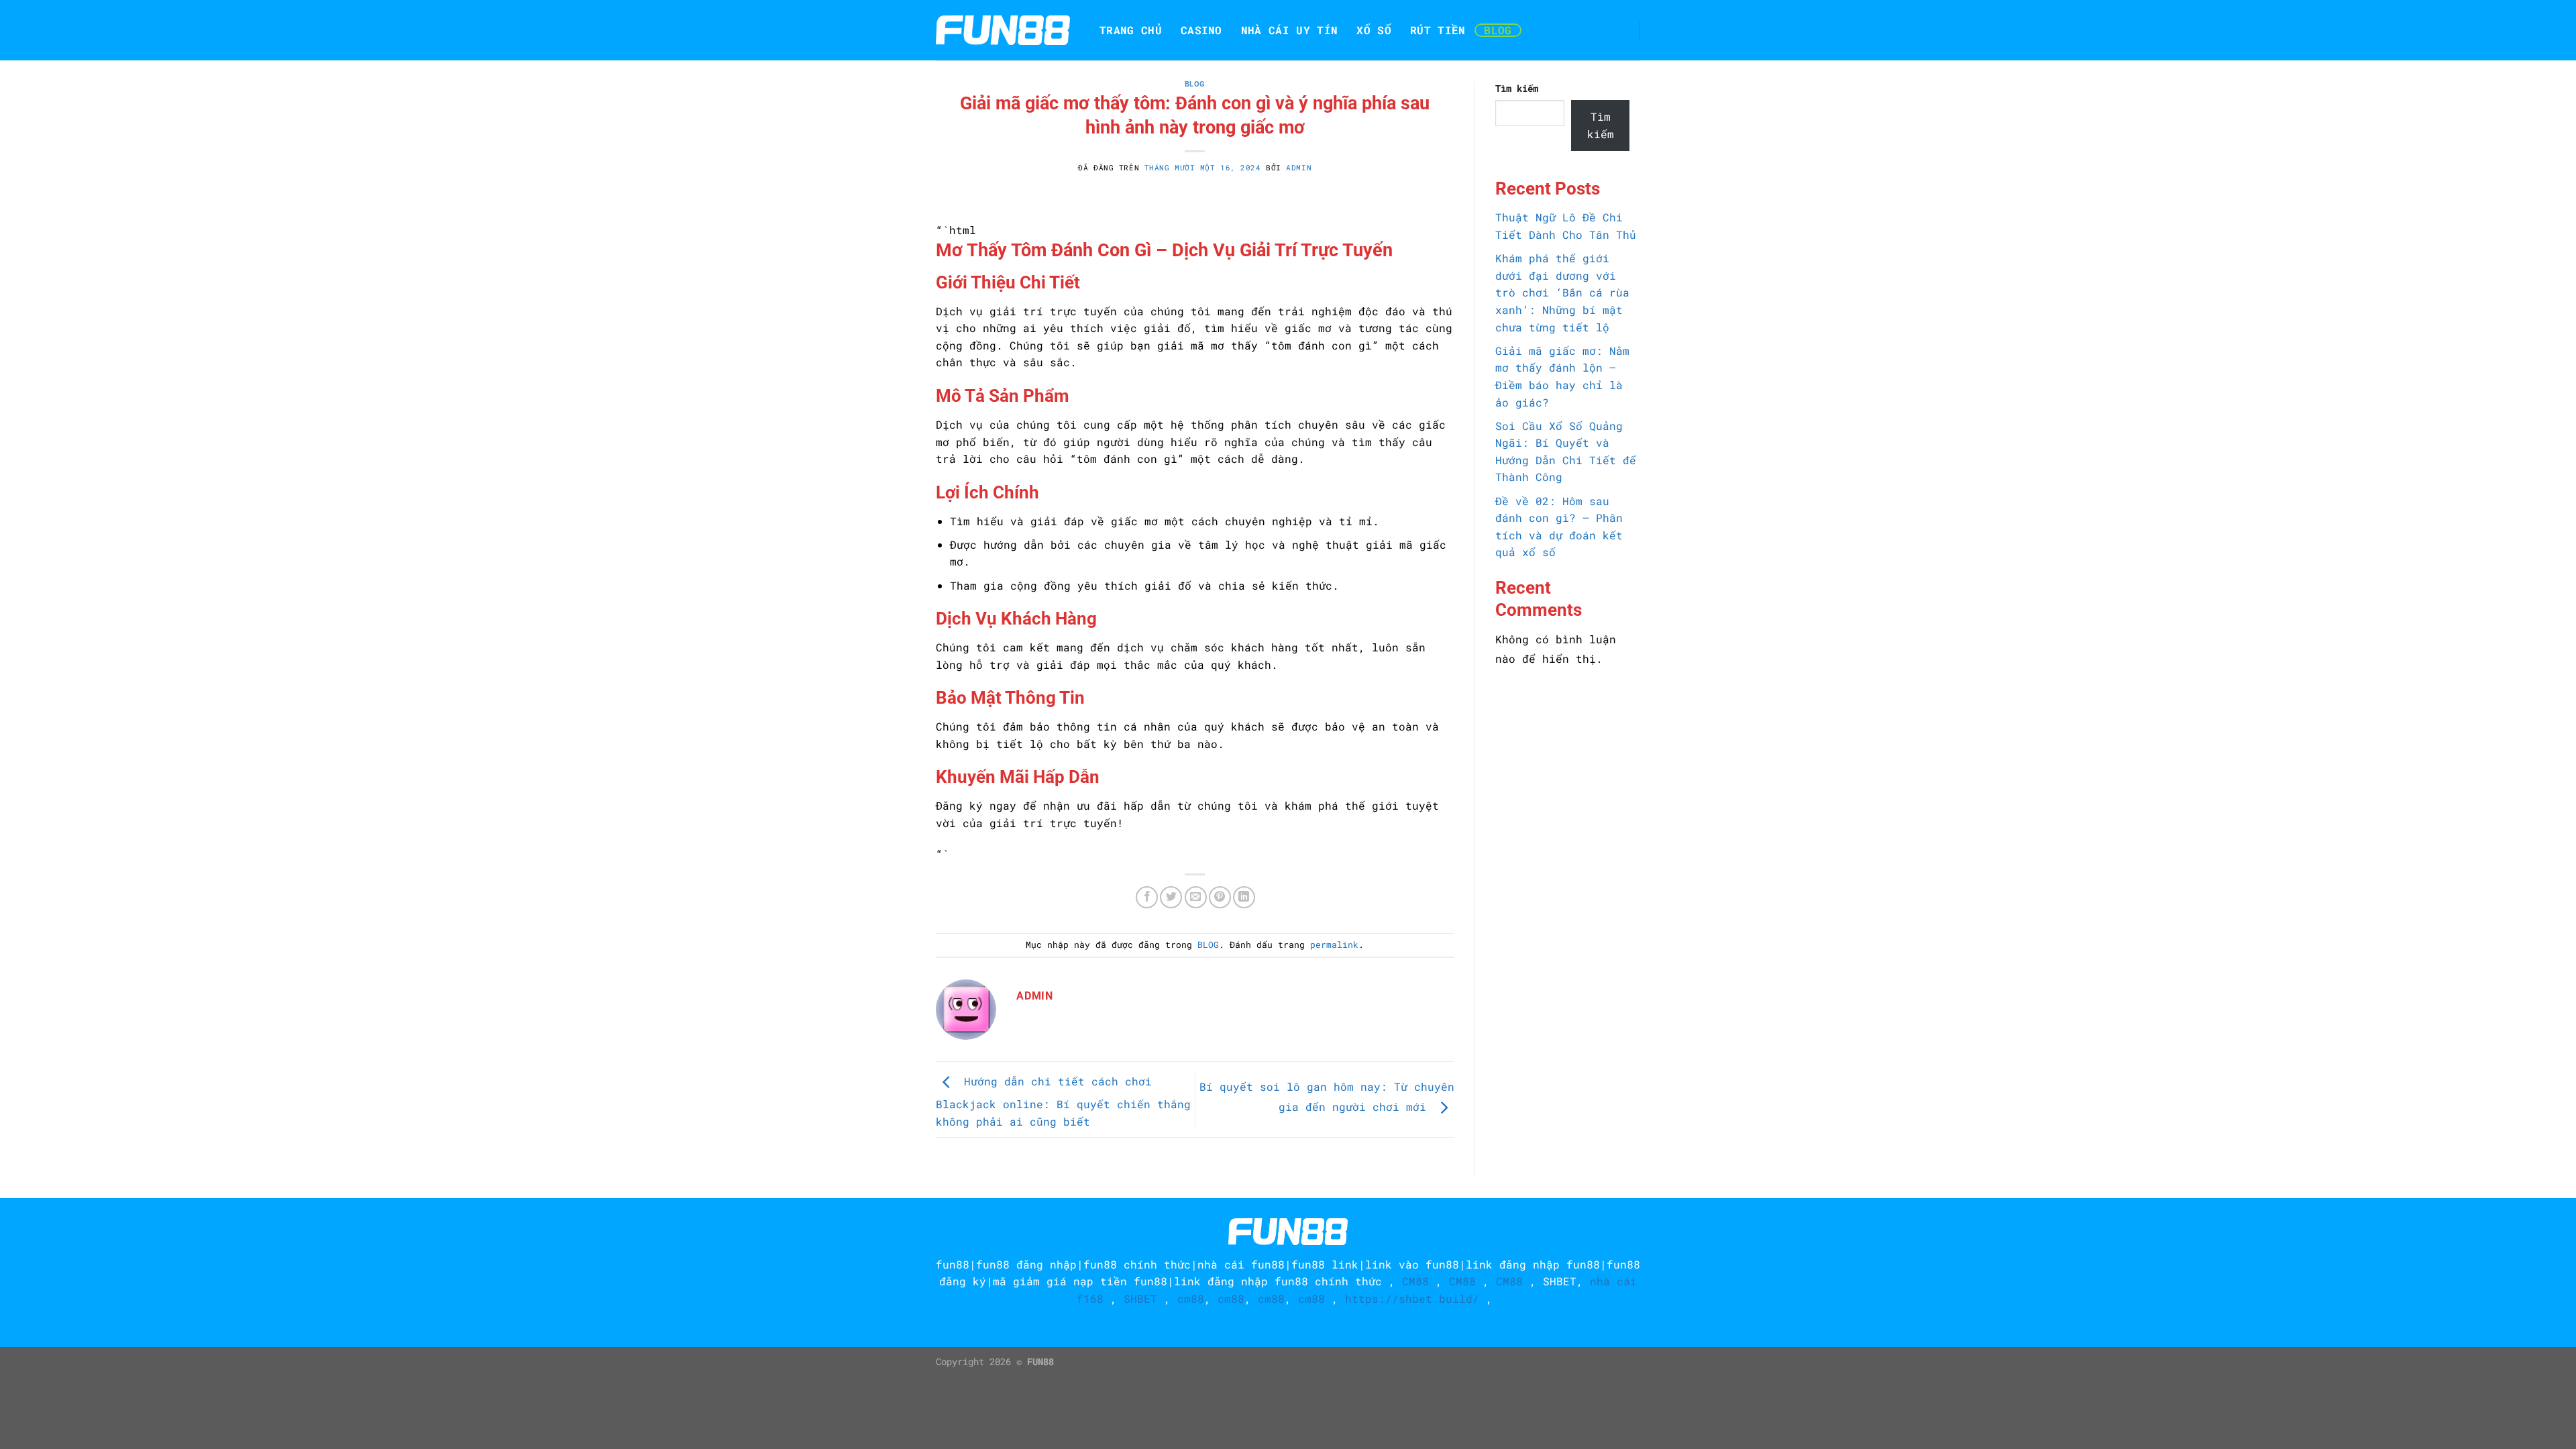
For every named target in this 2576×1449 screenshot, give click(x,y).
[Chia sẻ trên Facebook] (1147, 897)
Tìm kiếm (1517, 88)
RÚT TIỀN (1438, 30)
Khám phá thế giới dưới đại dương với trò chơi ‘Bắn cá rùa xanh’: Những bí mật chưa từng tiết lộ (1562, 292)
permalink (1334, 945)
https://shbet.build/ (1412, 1298)
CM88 (1415, 1281)
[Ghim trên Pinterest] (1220, 897)
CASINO (1201, 30)
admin (1299, 167)
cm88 (1191, 1298)
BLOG (1498, 30)
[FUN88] (1003, 30)
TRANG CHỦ (1131, 30)
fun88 (953, 1264)
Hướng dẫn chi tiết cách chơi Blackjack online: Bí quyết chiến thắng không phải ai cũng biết (1063, 1101)
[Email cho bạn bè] (1196, 897)
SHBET (1560, 1281)
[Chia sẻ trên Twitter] (1171, 897)
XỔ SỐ (1374, 30)
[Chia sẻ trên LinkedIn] (1244, 897)
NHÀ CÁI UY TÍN (1289, 30)
